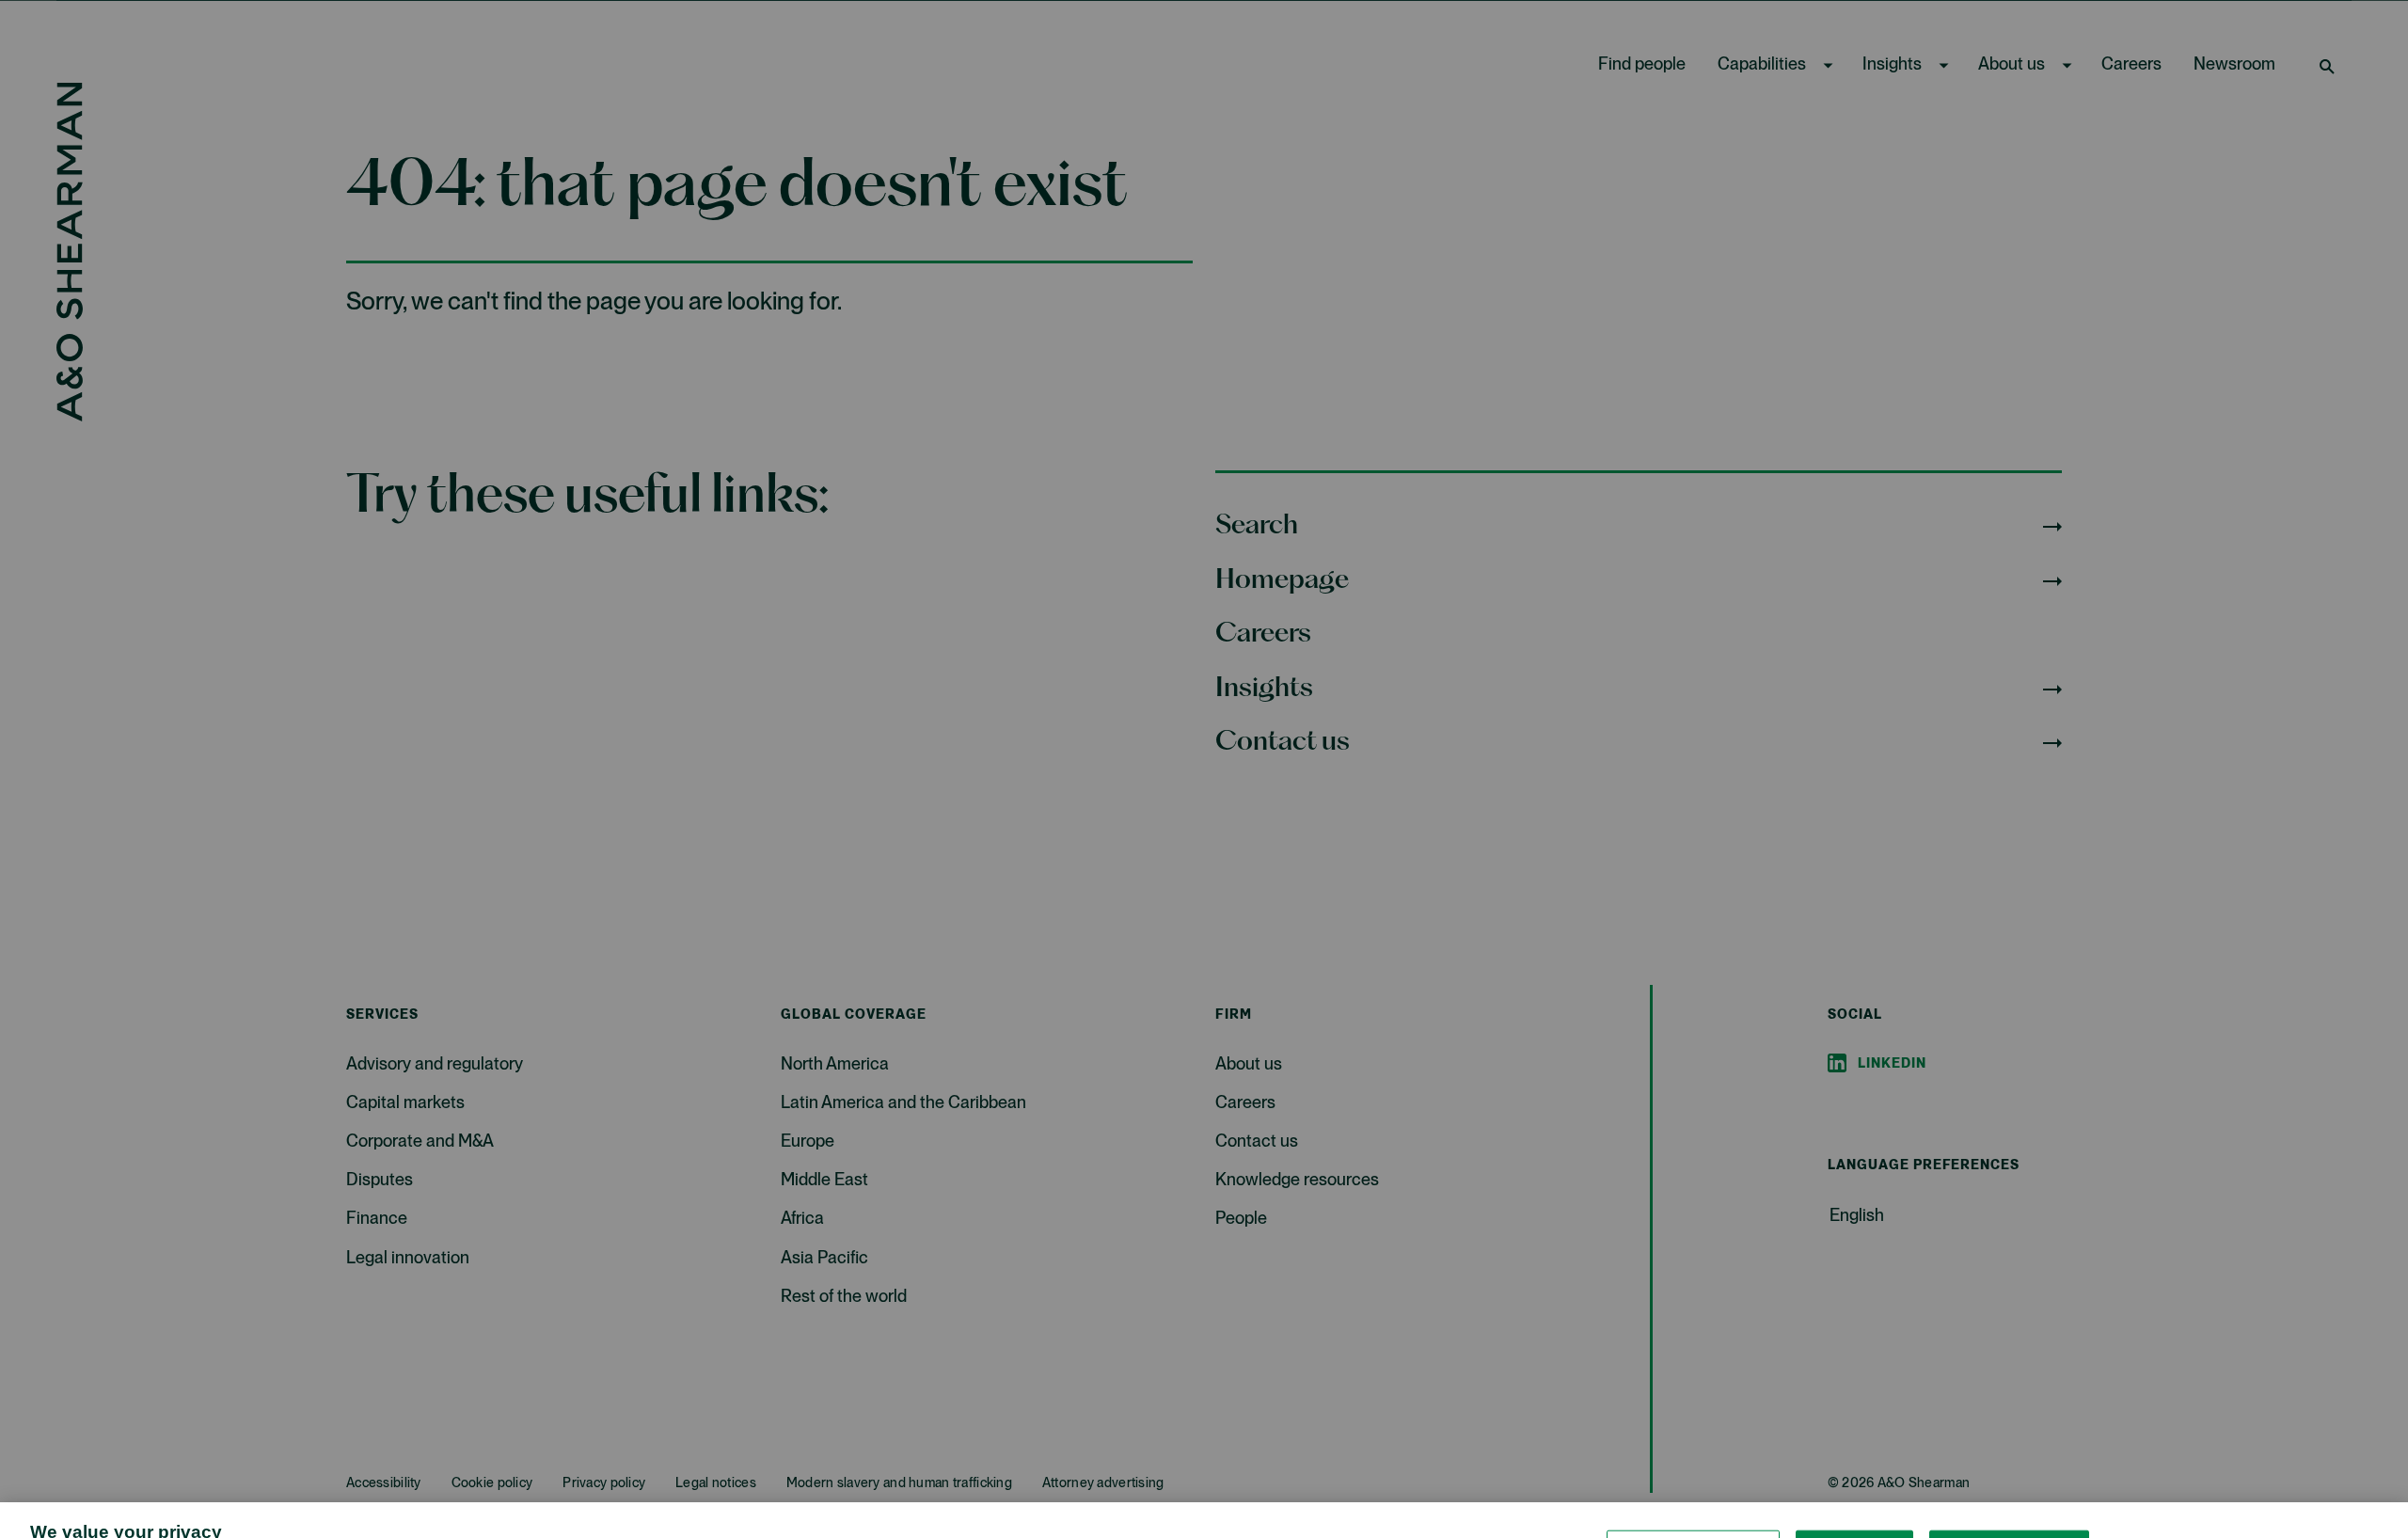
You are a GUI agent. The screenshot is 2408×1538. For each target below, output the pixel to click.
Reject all (1854, 1488)
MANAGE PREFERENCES (1693, 1488)
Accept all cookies (2009, 1488)
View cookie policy (1224, 1519)
